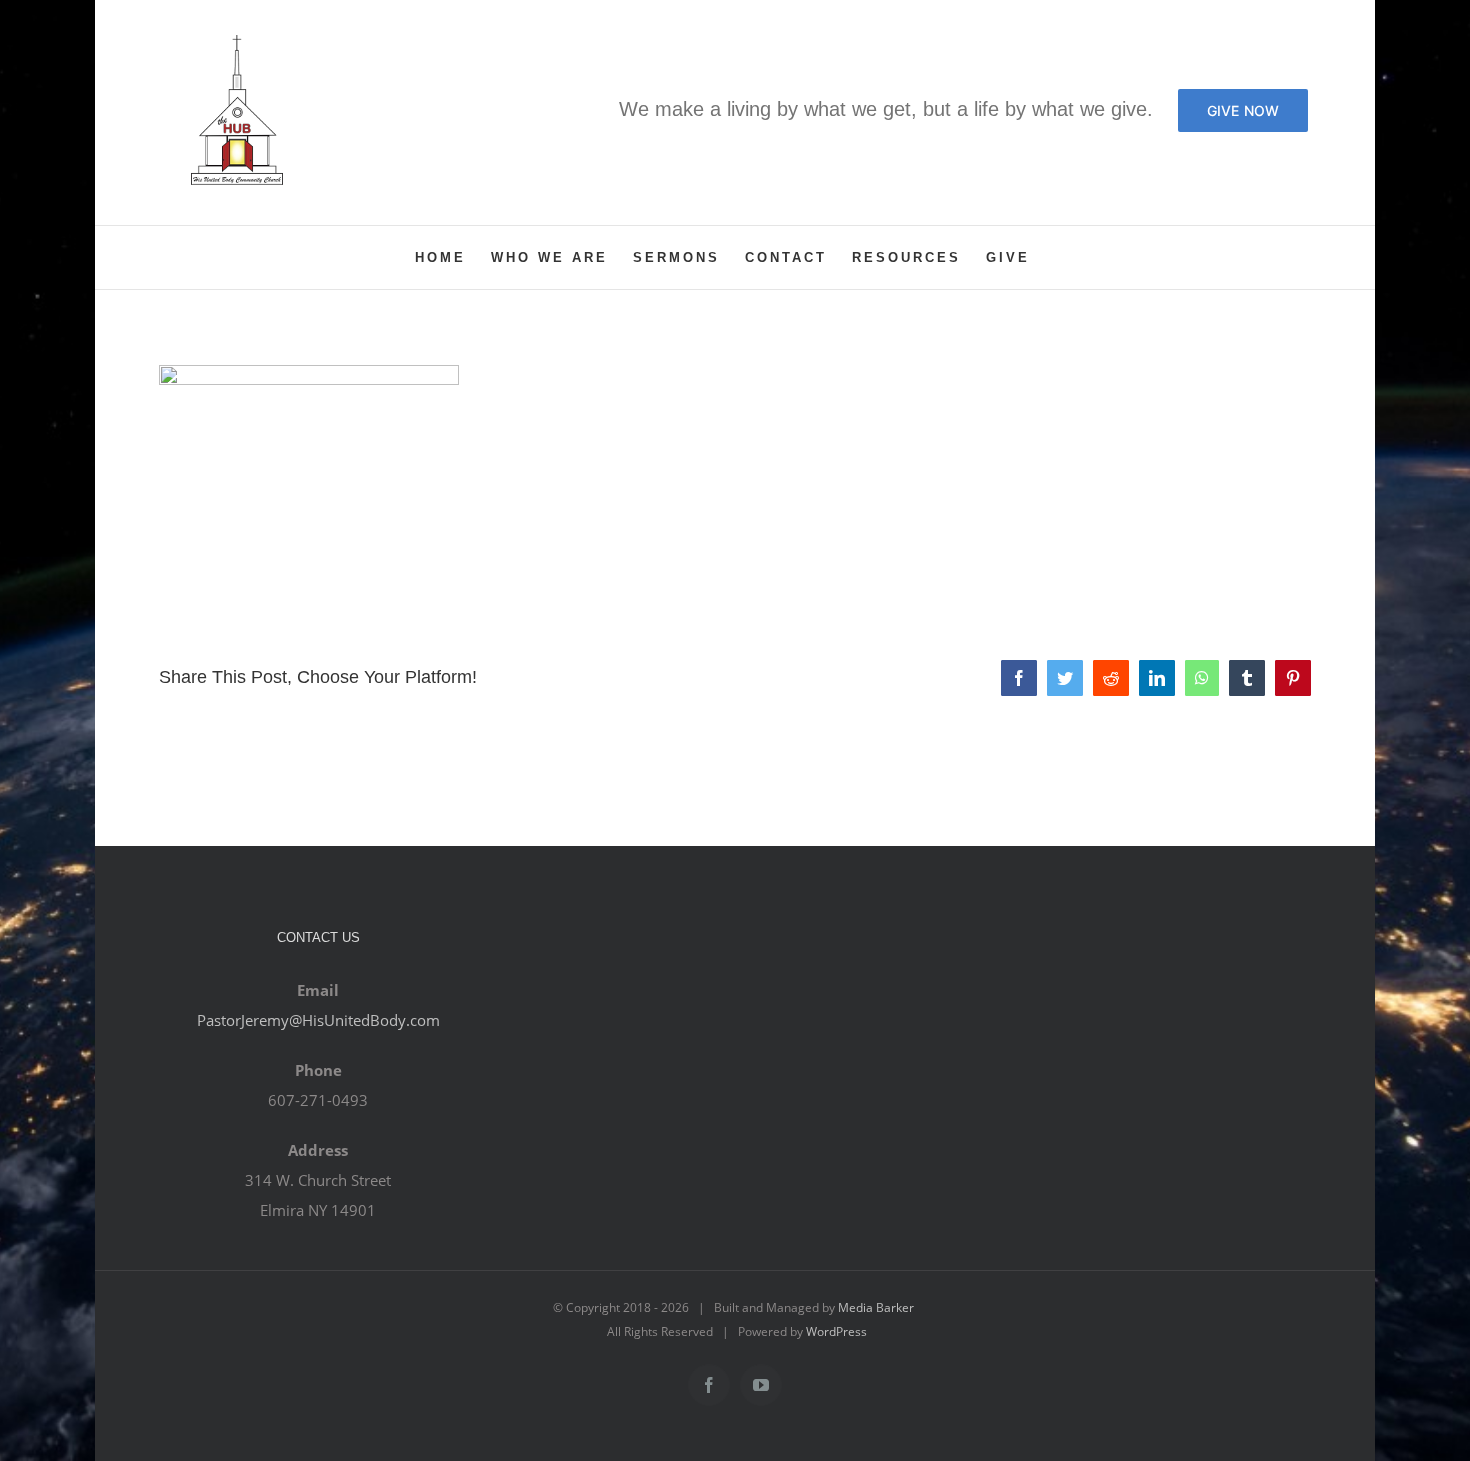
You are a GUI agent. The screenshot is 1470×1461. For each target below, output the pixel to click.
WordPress (836, 1331)
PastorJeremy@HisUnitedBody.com (318, 1020)
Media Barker (876, 1307)
